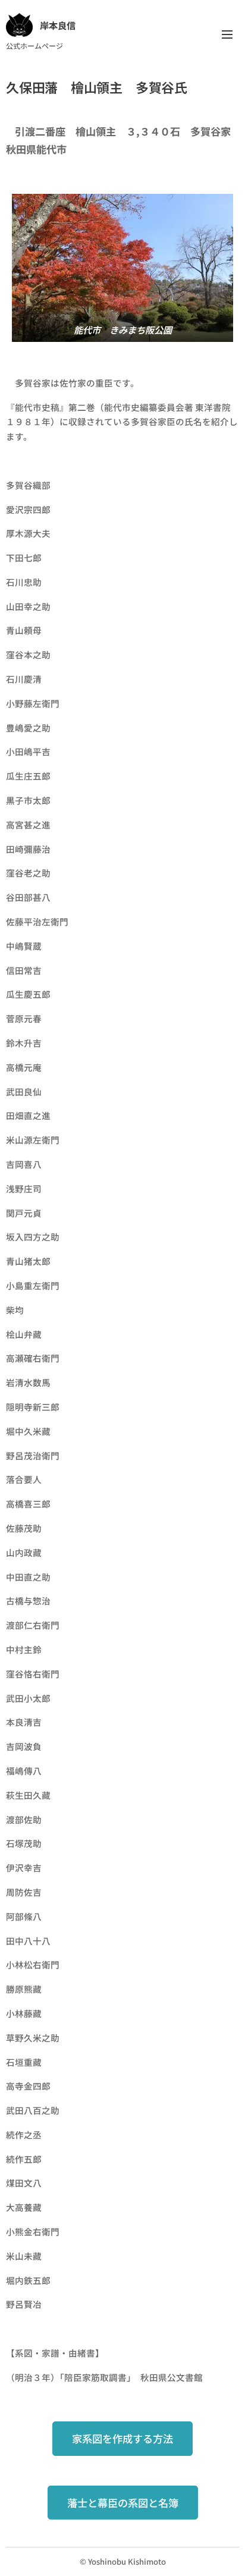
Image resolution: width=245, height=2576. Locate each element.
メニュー (227, 34)
